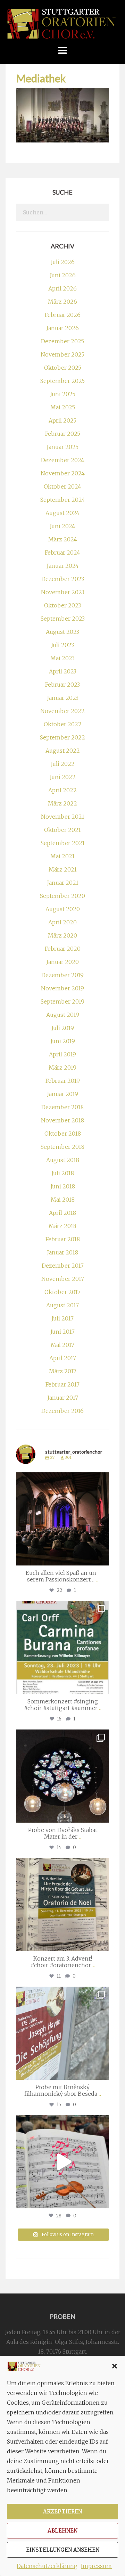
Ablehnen (62, 2531)
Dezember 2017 (63, 1266)
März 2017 (63, 1371)
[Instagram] (102, 1557)
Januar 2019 (62, 1094)
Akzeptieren (62, 2512)
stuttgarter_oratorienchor (62, 1479)
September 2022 (62, 737)
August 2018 (63, 1160)
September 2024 (63, 500)
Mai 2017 (62, 1345)
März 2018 (62, 1226)
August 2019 (63, 1015)
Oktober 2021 (62, 830)
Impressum (96, 2566)
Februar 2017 (62, 1384)
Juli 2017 (62, 1318)
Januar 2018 (62, 1252)
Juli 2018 (63, 1173)
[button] (115, 2366)
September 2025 (62, 381)
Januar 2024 (63, 566)
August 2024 (62, 513)
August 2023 (62, 632)
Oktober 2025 (63, 368)
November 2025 (62, 354)
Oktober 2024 (62, 486)
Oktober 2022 (63, 724)
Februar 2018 (63, 1239)
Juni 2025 (63, 394)
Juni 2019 (63, 1041)
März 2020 (62, 935)
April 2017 (63, 1358)
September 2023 (63, 619)
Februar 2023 (62, 685)
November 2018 (62, 1120)
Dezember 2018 (62, 1107)
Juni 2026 (63, 275)
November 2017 (63, 1279)
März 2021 (63, 869)
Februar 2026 (63, 315)
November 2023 (63, 592)
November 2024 (63, 473)
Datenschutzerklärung (47, 2566)
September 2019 (62, 1001)
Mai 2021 (62, 856)
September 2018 (62, 1147)
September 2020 (62, 896)
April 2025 (62, 420)
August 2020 (63, 909)
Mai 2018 (63, 1200)
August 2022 (63, 751)
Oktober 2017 (62, 1292)
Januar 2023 (63, 698)
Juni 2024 (62, 526)
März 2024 (63, 539)
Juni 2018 (63, 1186)
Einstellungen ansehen (63, 2550)
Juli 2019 (63, 1028)
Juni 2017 (62, 1332)
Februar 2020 (63, 949)
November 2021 (63, 817)
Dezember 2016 (62, 1411)
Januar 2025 (62, 447)
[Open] (62, 1519)
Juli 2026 (63, 262)
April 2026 (62, 288)
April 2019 (62, 1054)
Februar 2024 (62, 553)
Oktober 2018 (63, 1134)
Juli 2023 (62, 645)
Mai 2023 (62, 658)
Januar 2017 (63, 1398)
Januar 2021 (63, 883)
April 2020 (62, 922)
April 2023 (63, 671)
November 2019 (62, 988)
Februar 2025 (63, 434)
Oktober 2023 (62, 605)
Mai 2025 (63, 407)
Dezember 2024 (63, 460)
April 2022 (62, 790)
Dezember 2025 (62, 341)
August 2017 (62, 1305)
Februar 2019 (63, 1081)
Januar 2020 (62, 962)
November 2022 (62, 711)
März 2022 (62, 803)
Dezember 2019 (62, 975)
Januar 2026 (62, 328)
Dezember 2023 (63, 579)
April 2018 (62, 1213)
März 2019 (62, 1068)
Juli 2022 (63, 764)
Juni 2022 (63, 777)
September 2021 (63, 843)
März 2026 (62, 302)
